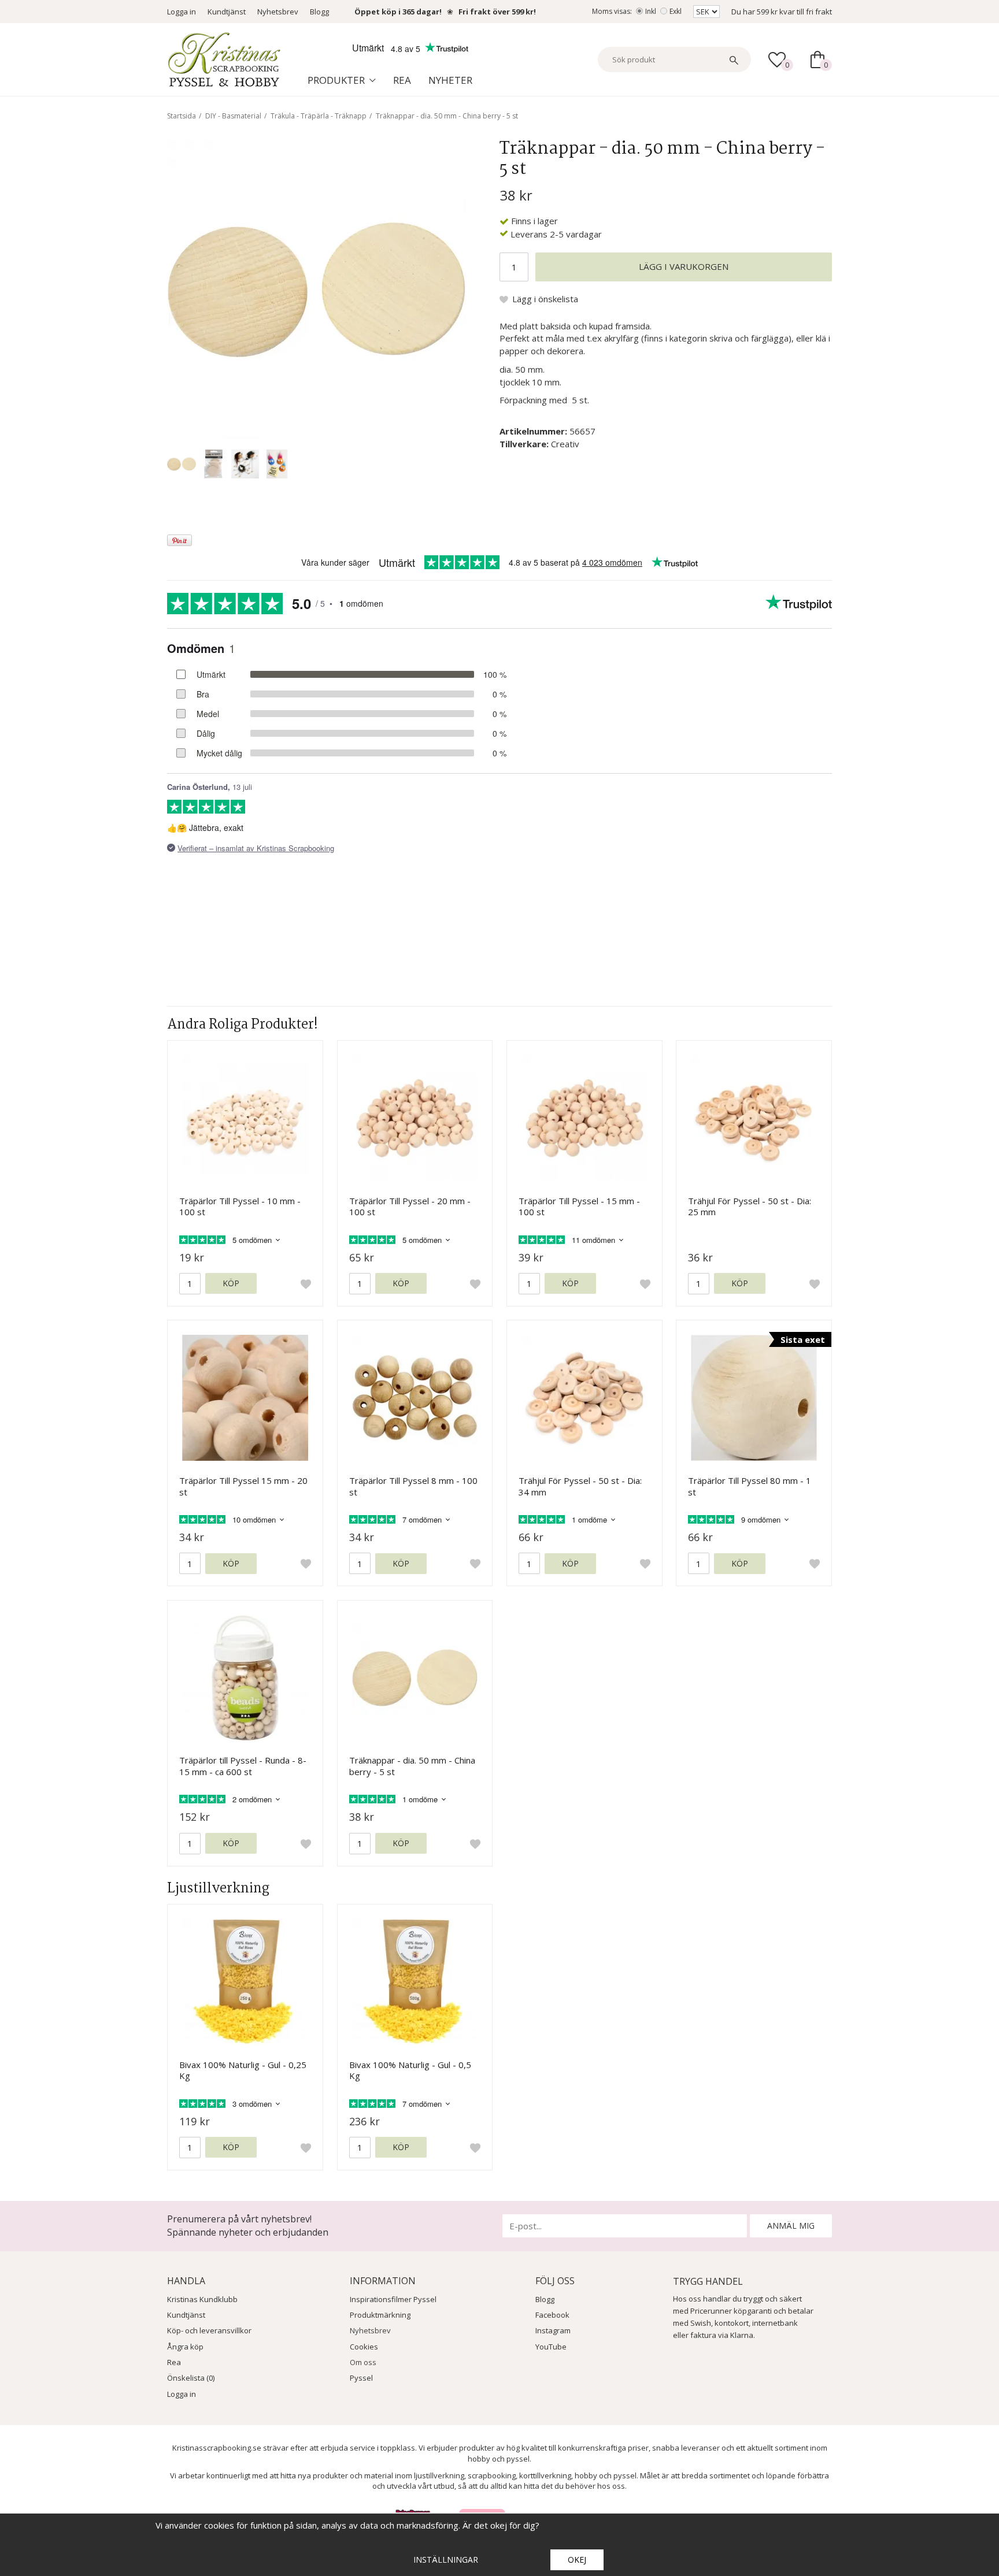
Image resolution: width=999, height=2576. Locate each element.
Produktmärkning (380, 2315)
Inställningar (446, 2560)
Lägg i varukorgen (684, 266)
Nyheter (450, 80)
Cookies (364, 2347)
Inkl (651, 11)
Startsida (182, 116)
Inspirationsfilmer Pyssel (393, 2299)
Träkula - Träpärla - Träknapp (319, 116)
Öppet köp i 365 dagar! (398, 12)
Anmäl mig (791, 2226)
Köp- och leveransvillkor (209, 2330)
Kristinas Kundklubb (202, 2299)
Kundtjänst (227, 12)
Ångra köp (185, 2347)
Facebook (552, 2315)
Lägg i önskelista (545, 299)
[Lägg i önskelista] (306, 1284)
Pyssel (361, 2378)
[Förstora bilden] (317, 288)
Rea (402, 80)
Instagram (553, 2330)
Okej (577, 2560)
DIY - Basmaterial (233, 116)
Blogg (319, 12)
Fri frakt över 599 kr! (497, 12)
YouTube (551, 2347)
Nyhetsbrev (278, 12)
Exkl (676, 11)
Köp (231, 1283)
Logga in (182, 12)
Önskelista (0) (191, 2378)
